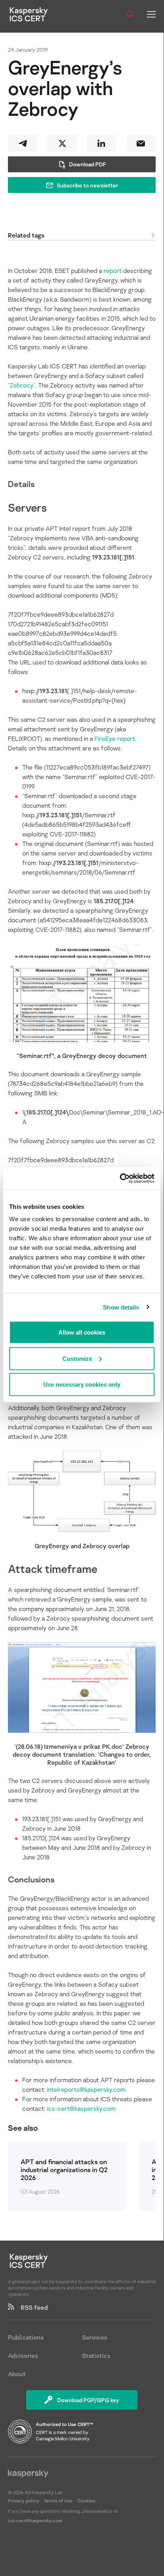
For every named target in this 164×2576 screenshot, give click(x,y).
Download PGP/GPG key (88, 2400)
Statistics (96, 2356)
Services (95, 2337)
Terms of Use (58, 2501)
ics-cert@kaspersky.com (81, 2108)
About (17, 2374)
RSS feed (31, 2307)
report (113, 271)
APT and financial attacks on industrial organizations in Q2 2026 (64, 2170)
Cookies (86, 2501)
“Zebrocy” (22, 385)
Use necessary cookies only (82, 1384)
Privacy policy (24, 2501)
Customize (77, 1358)
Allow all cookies (82, 1332)
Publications (26, 2337)
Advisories (23, 2356)
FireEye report (115, 739)
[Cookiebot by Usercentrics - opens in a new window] (120, 1179)
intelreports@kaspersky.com (86, 2089)
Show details (121, 1307)
